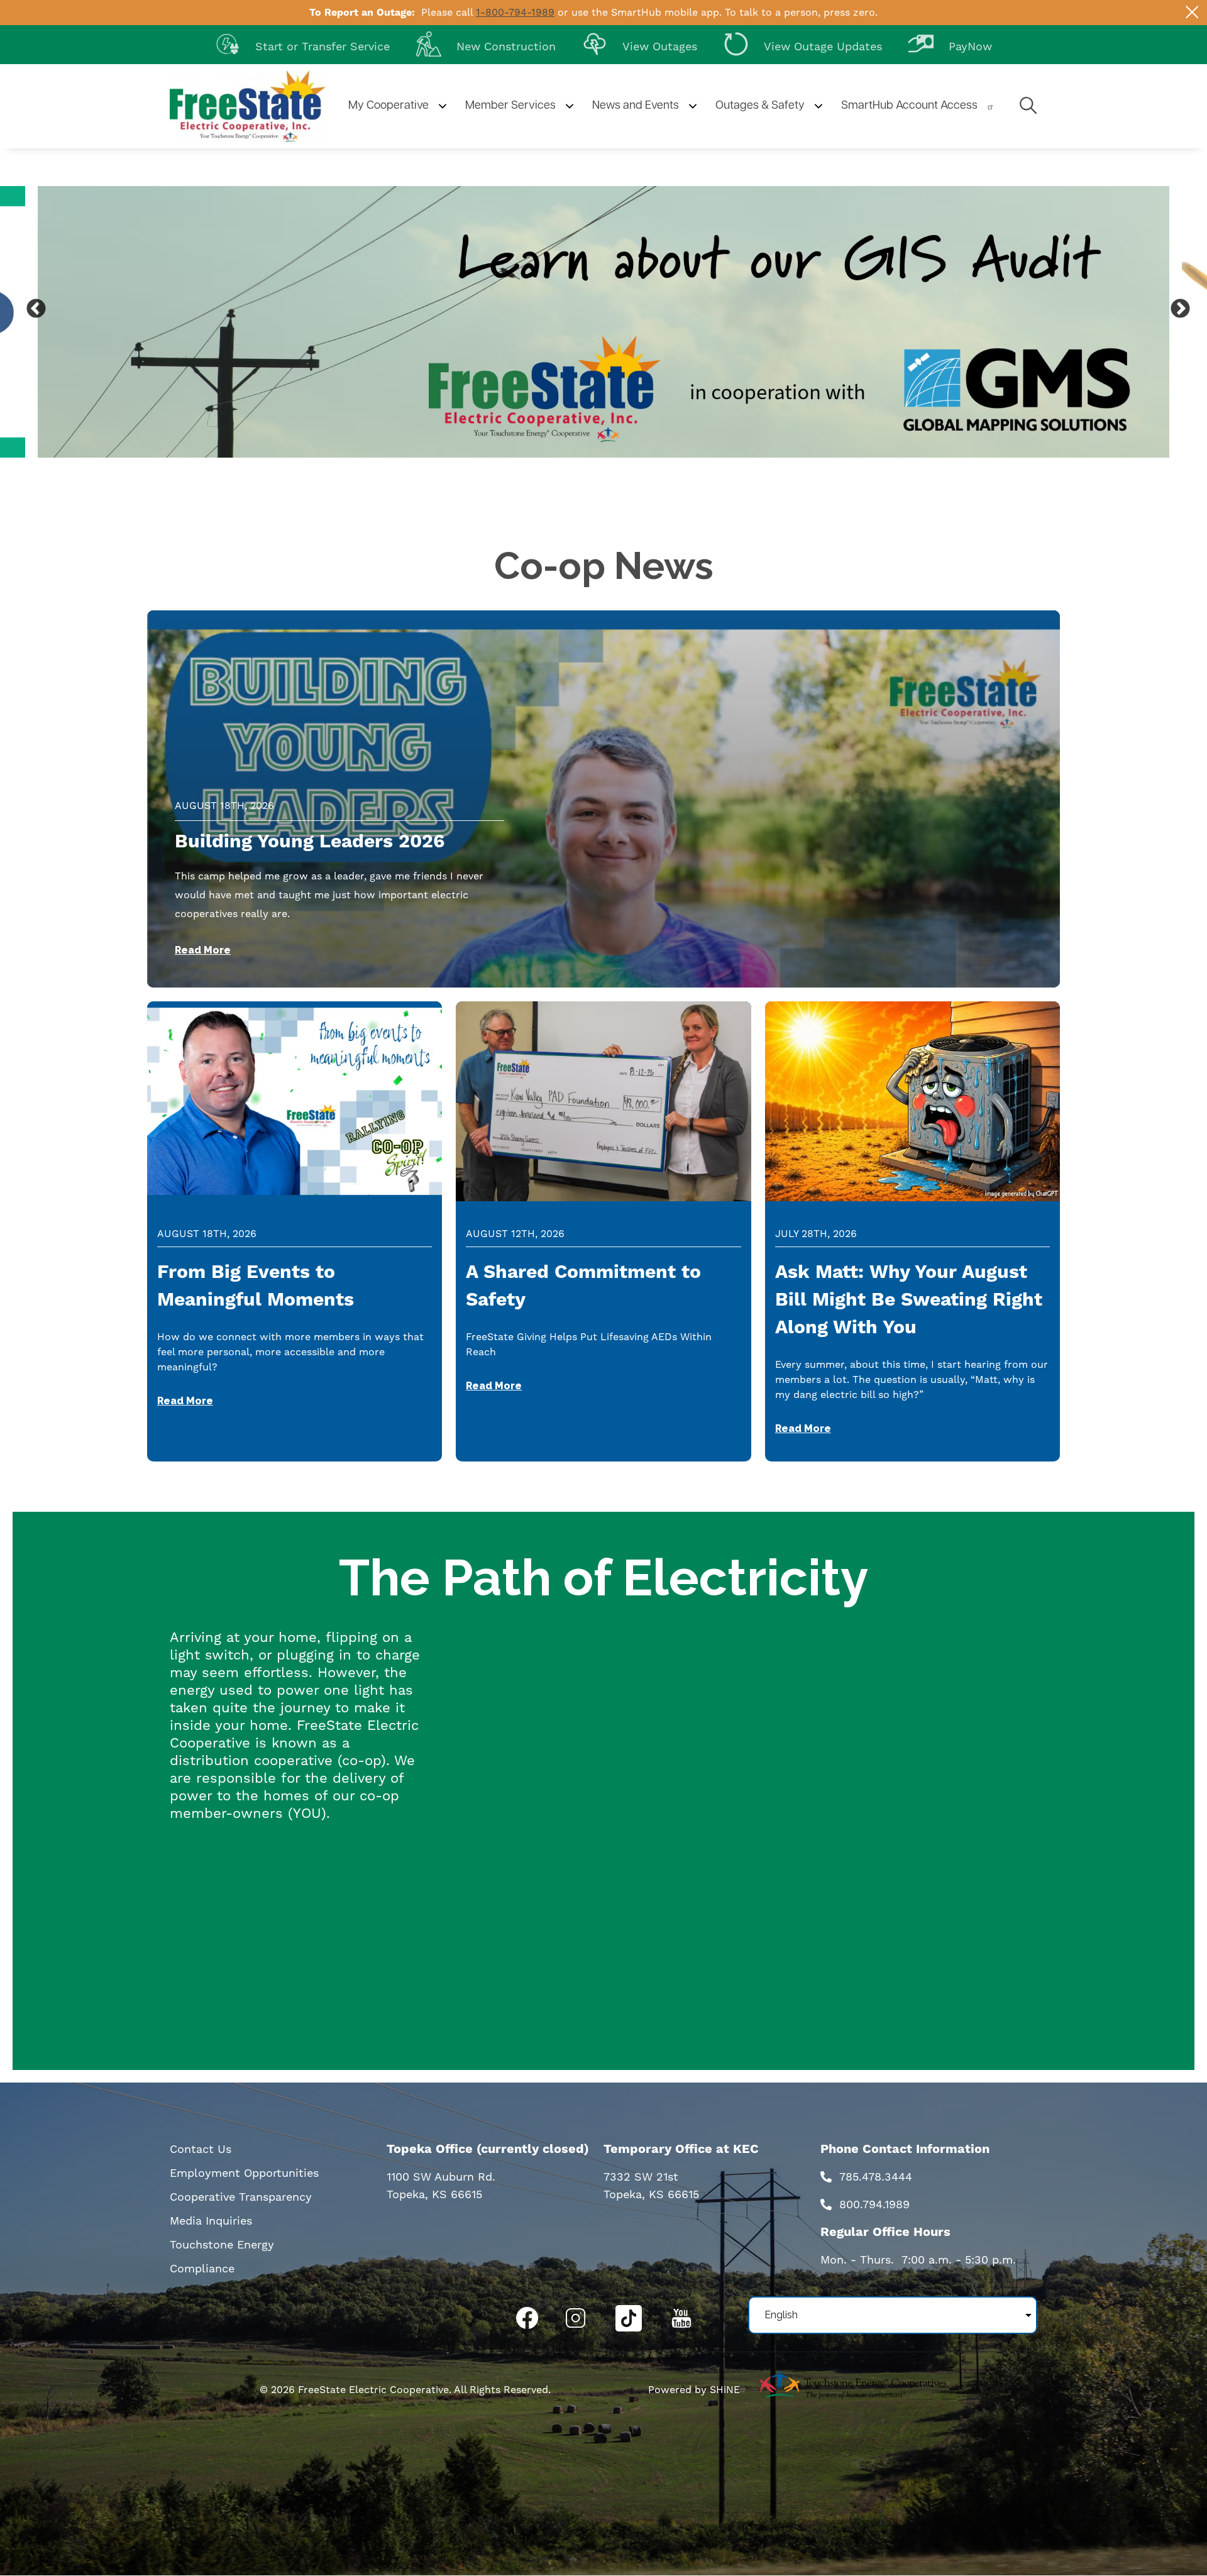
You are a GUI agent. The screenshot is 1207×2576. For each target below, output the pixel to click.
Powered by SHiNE (694, 2390)
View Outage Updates (803, 43)
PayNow (950, 43)
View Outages (640, 43)
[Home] (248, 106)
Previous (31, 305)
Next (1176, 305)
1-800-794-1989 (515, 12)
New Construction (486, 43)
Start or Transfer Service (302, 43)
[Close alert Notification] (1192, 12)
